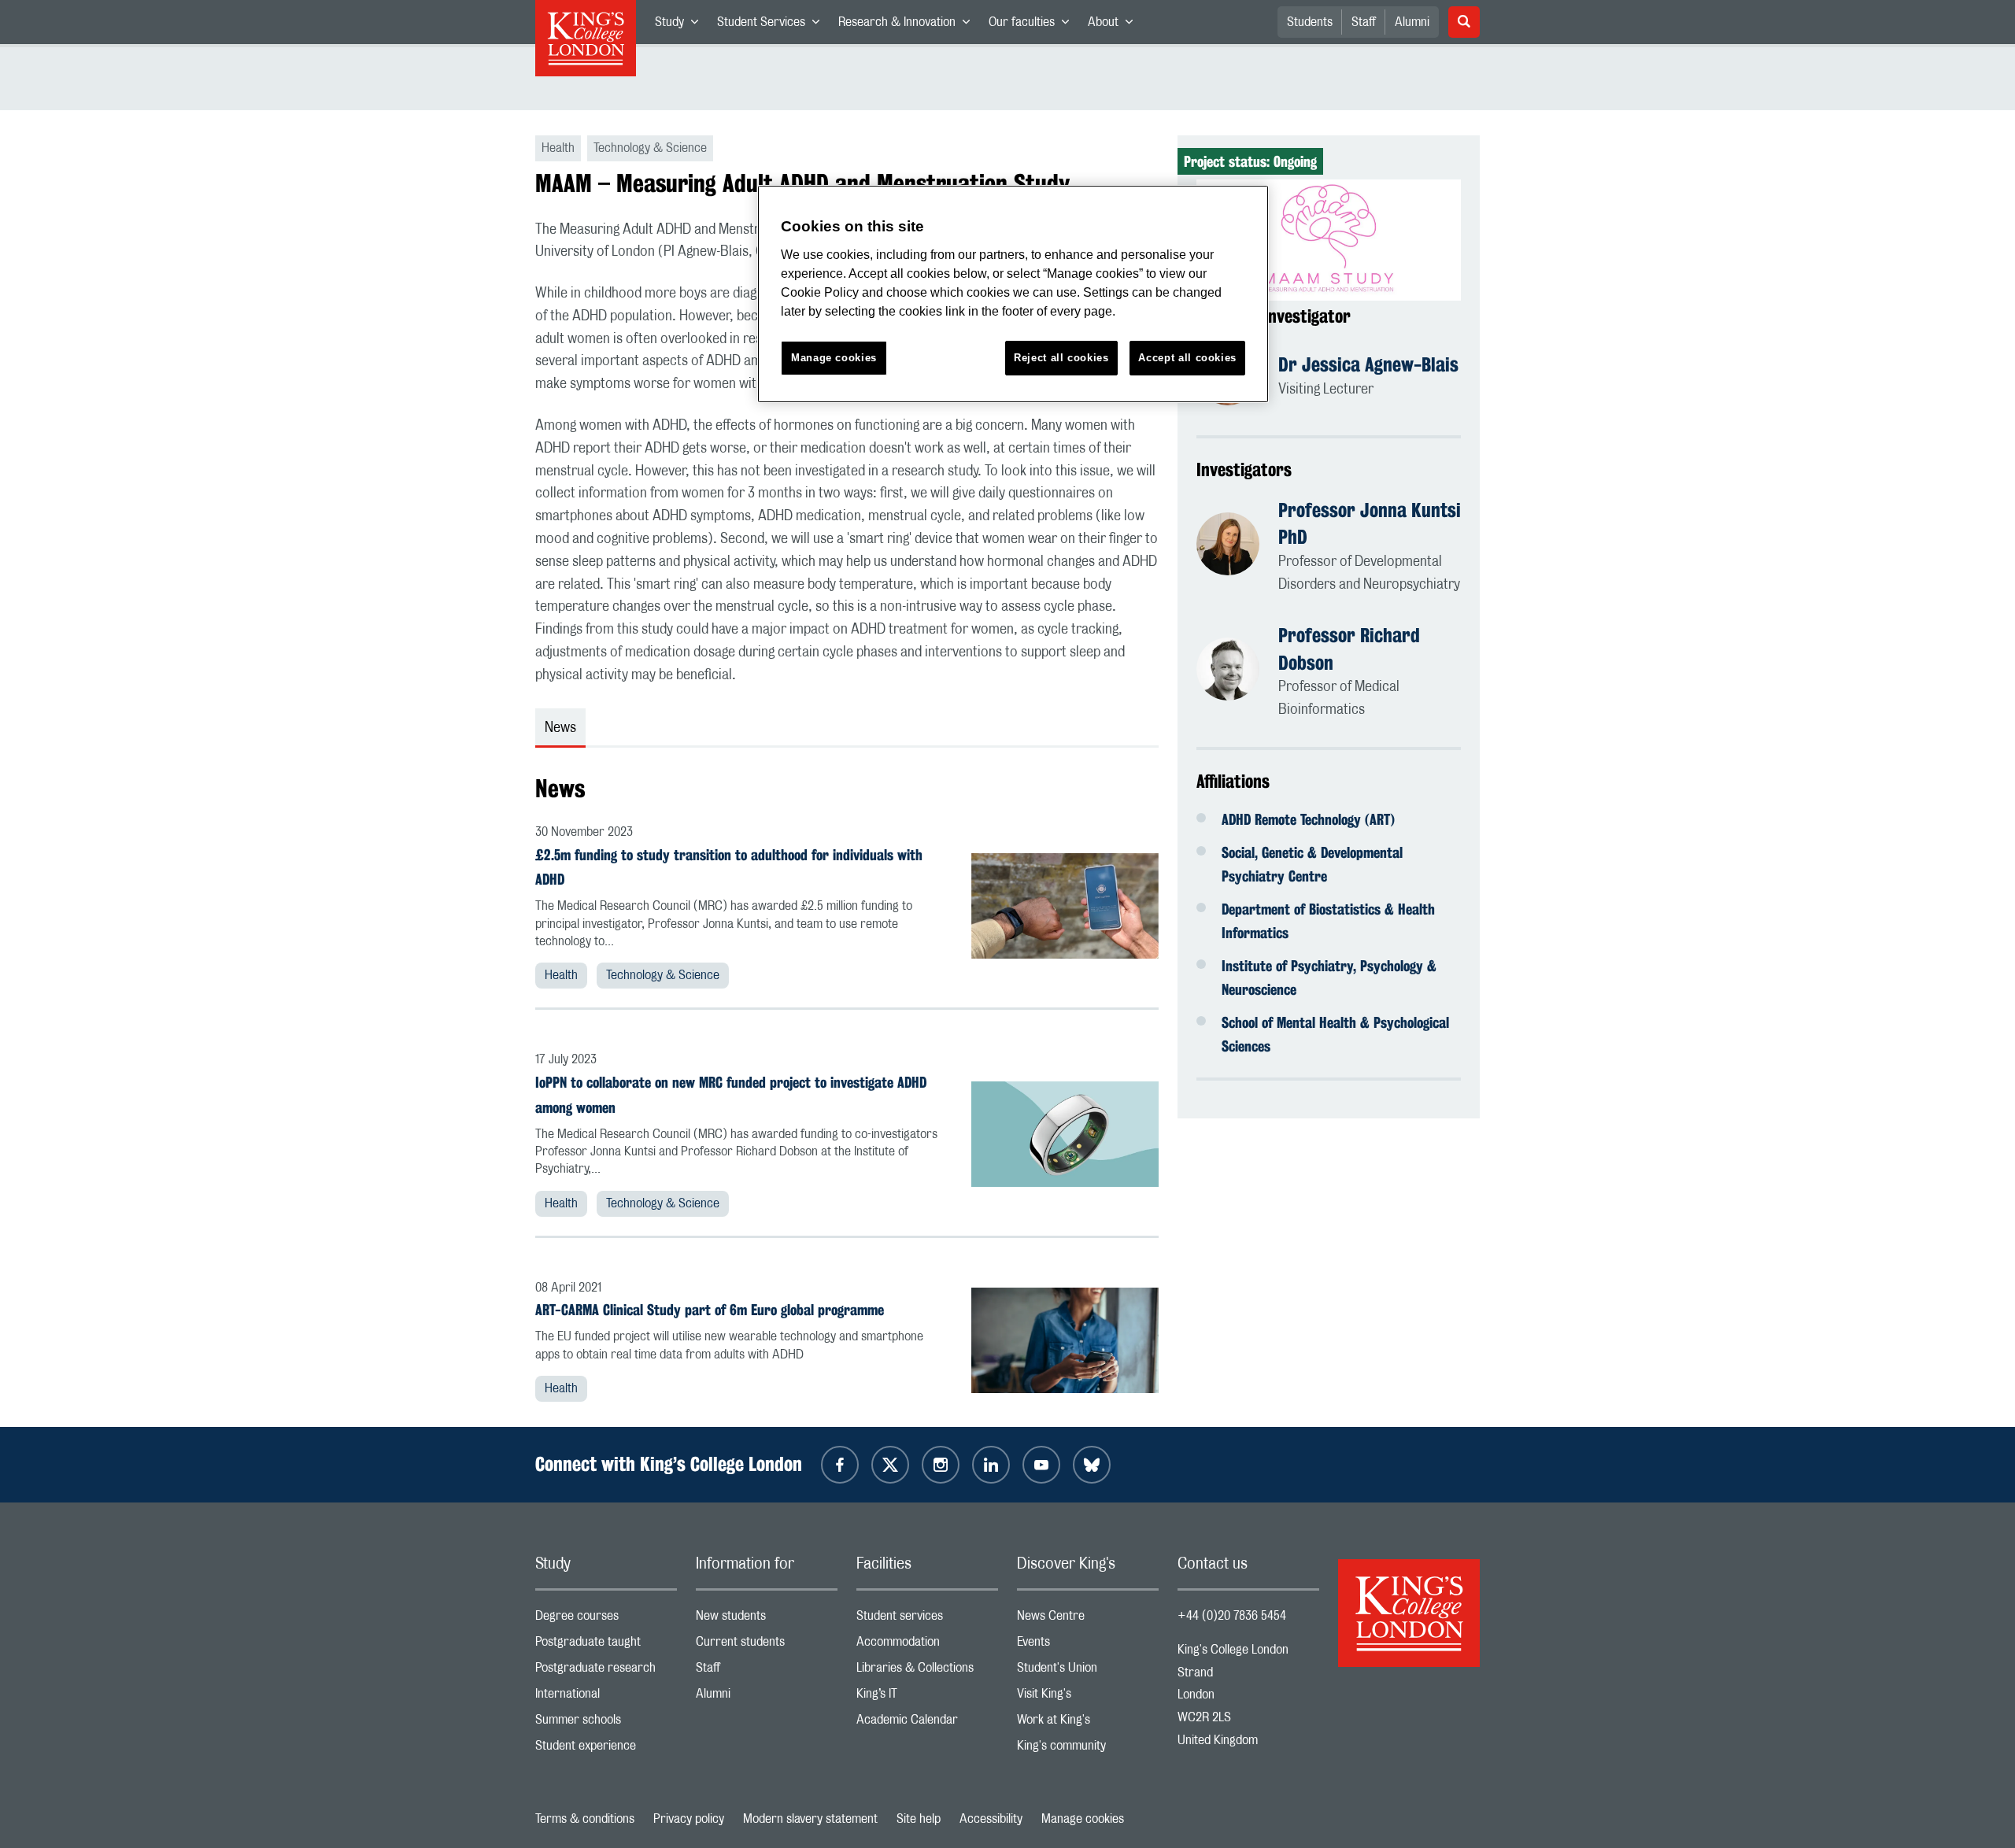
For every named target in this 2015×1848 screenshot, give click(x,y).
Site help (919, 1819)
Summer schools (606, 1723)
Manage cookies (1083, 1819)
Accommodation (927, 1645)
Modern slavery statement (810, 1819)
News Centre (1088, 1619)
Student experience (606, 1749)
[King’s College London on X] (890, 1465)
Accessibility (991, 1819)
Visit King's (1088, 1697)
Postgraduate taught (606, 1645)
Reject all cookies (1061, 358)
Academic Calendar (927, 1723)
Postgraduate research (606, 1671)
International (606, 1697)
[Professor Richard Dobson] (1237, 671)
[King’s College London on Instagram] (941, 1465)
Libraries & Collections (927, 1671)
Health (561, 975)
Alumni (1412, 22)
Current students (767, 1645)
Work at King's (1088, 1723)
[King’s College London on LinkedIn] (991, 1465)
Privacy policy (689, 1819)
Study (681, 25)
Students (1310, 22)
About (1115, 25)
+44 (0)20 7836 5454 (1232, 1616)
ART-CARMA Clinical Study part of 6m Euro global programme (710, 1310)
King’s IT (927, 1697)
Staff (1364, 22)
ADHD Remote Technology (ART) (1308, 819)
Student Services (773, 25)
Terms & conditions (585, 1819)
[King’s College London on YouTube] (1041, 1465)
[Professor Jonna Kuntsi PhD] (1237, 546)
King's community (1088, 1749)
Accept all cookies (1187, 358)
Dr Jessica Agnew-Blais (1368, 364)
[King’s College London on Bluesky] (1092, 1465)
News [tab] (560, 728)
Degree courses (606, 1619)
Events (1088, 1645)
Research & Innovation (909, 25)
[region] (1013, 294)
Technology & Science (663, 975)
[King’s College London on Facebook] (840, 1465)
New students (767, 1619)
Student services (927, 1619)
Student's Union (1088, 1671)
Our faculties (1033, 25)
